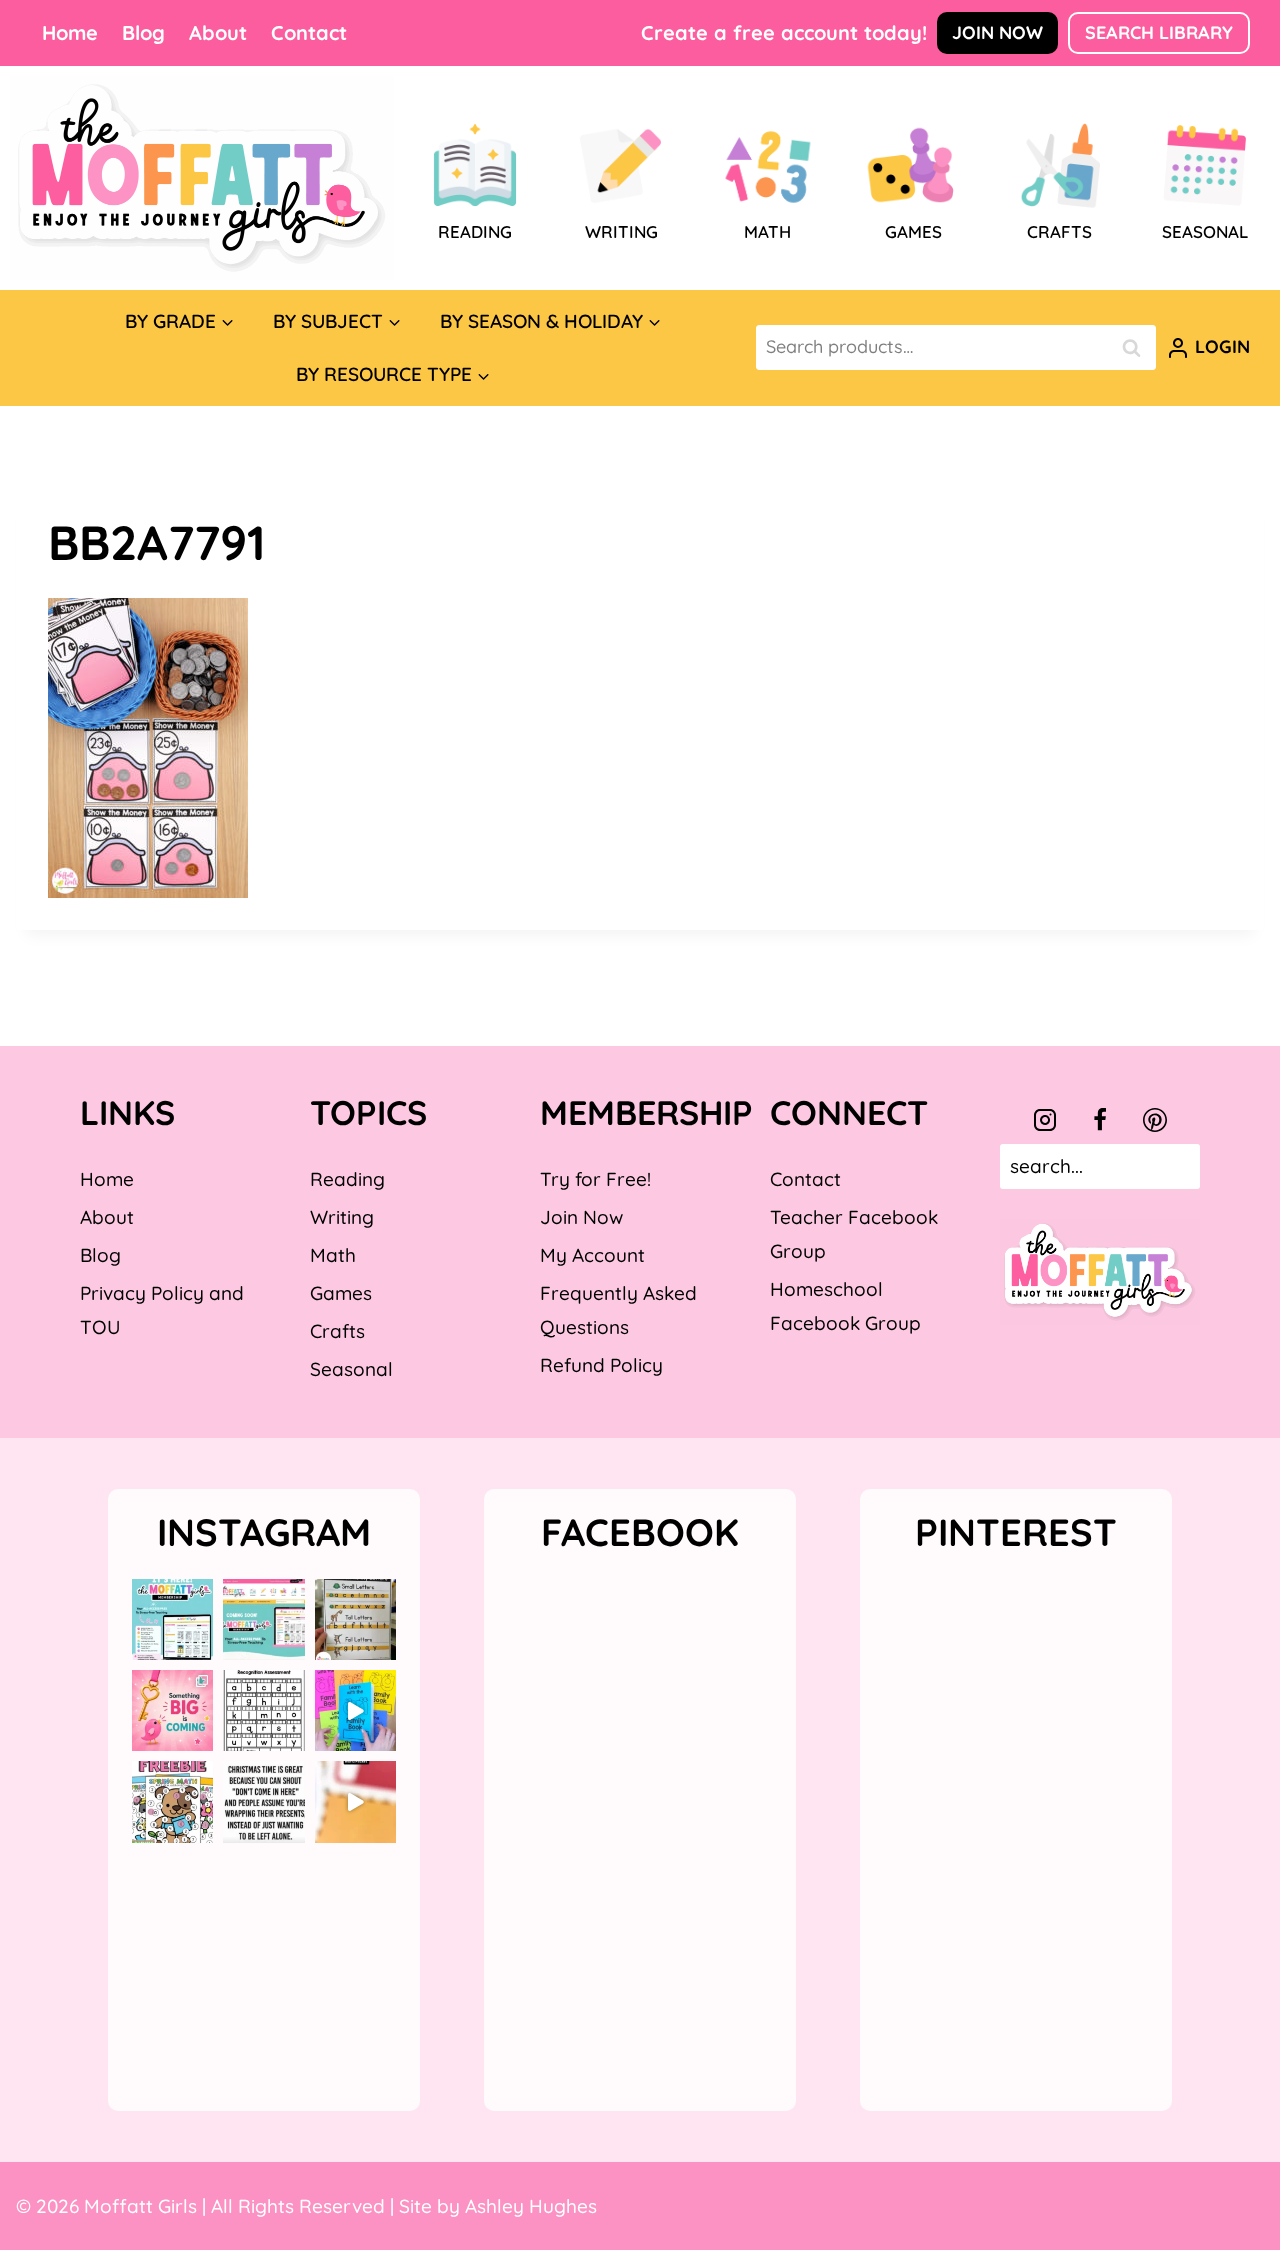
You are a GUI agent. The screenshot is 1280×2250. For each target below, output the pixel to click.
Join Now (997, 32)
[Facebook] (1100, 1120)
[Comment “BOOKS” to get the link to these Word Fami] (355, 1710)
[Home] (202, 178)
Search (1137, 347)
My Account (592, 1255)
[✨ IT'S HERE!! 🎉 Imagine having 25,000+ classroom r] (172, 1619)
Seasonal (351, 1369)
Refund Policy (601, 1365)
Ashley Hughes (531, 2206)
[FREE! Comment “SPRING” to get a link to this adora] (172, 1801)
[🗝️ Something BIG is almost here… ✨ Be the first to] (172, 1710)
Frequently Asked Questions (618, 1310)
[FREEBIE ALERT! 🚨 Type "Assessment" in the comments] (263, 1710)
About (218, 32)
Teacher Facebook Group (854, 1234)
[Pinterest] (1155, 1120)
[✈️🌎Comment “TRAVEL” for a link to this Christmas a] (355, 1801)
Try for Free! (595, 1179)
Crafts (337, 1331)
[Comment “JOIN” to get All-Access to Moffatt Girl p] (263, 1619)
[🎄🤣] (263, 1801)
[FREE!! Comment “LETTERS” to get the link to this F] (355, 1619)
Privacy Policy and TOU (162, 1310)
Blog (143, 32)
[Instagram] (1045, 1120)
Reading (347, 1179)
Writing (342, 1217)
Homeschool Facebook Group (845, 1306)
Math (333, 1255)
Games (341, 1293)
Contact (309, 32)
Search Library (1159, 32)
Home (70, 32)
